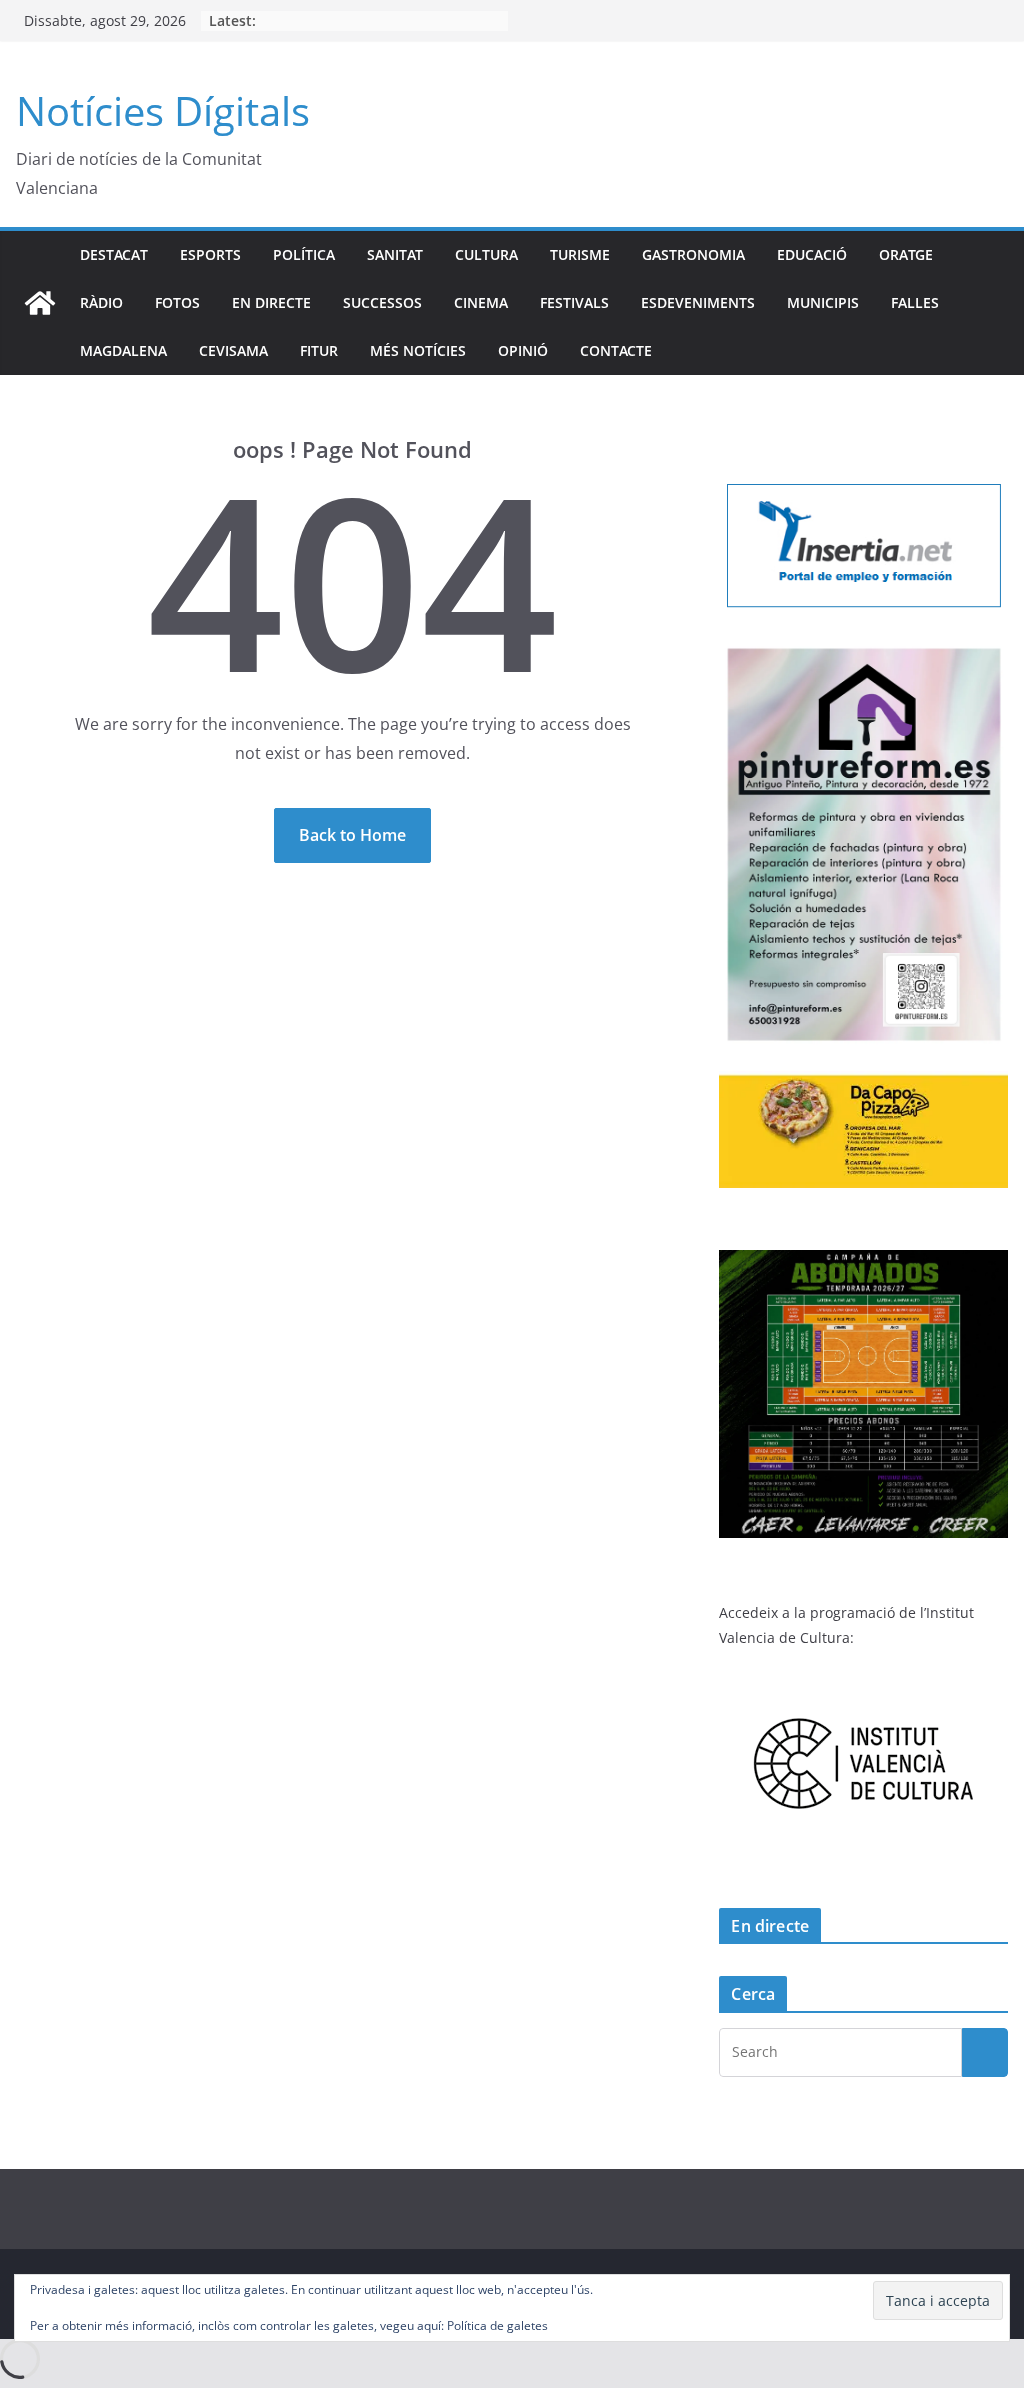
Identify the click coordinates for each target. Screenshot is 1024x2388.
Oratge (906, 254)
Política (304, 254)
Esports (210, 254)
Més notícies (418, 350)
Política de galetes (497, 2325)
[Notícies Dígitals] (40, 303)
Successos (382, 302)
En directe (271, 302)
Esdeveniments (698, 302)
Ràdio (101, 302)
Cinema (481, 302)
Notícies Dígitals (163, 110)
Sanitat (395, 254)
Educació (812, 254)
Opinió (523, 350)
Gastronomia (693, 254)
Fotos (177, 302)
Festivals (574, 302)
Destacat (114, 254)
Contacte (616, 350)
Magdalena (123, 350)
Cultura (486, 254)
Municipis (823, 302)
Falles (915, 302)
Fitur (319, 350)
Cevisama (233, 350)
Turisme (580, 254)
